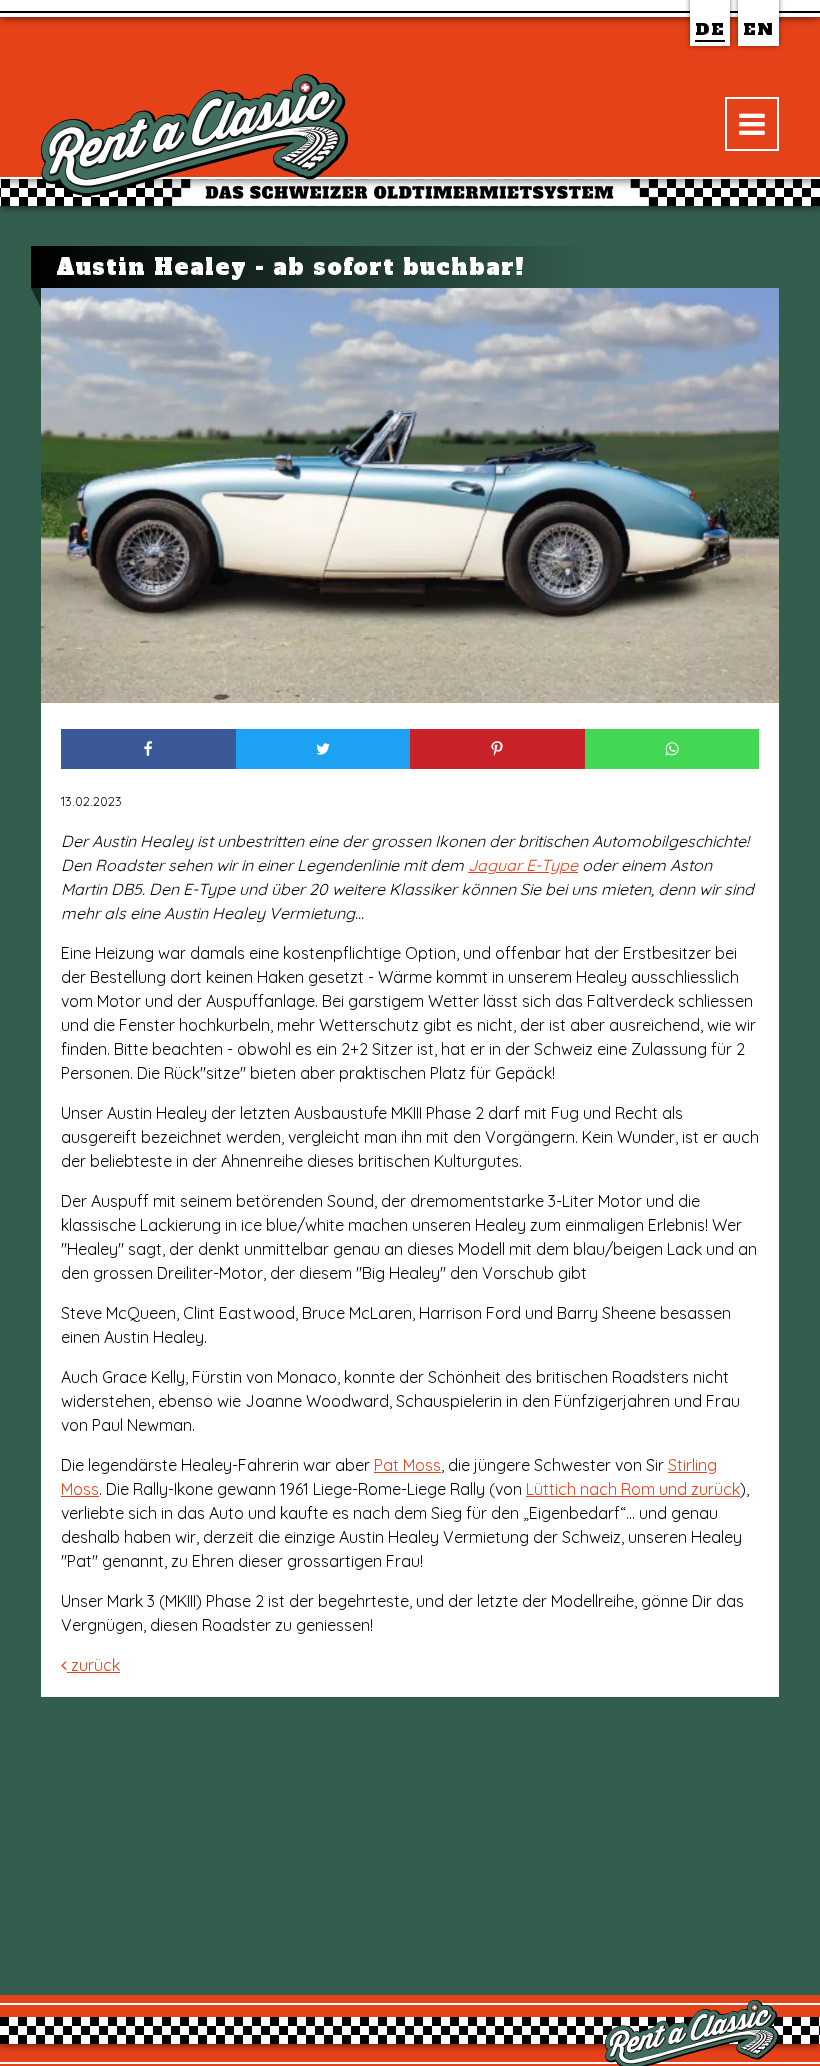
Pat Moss (407, 1465)
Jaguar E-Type (523, 865)
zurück (93, 1665)
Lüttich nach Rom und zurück (633, 1489)
